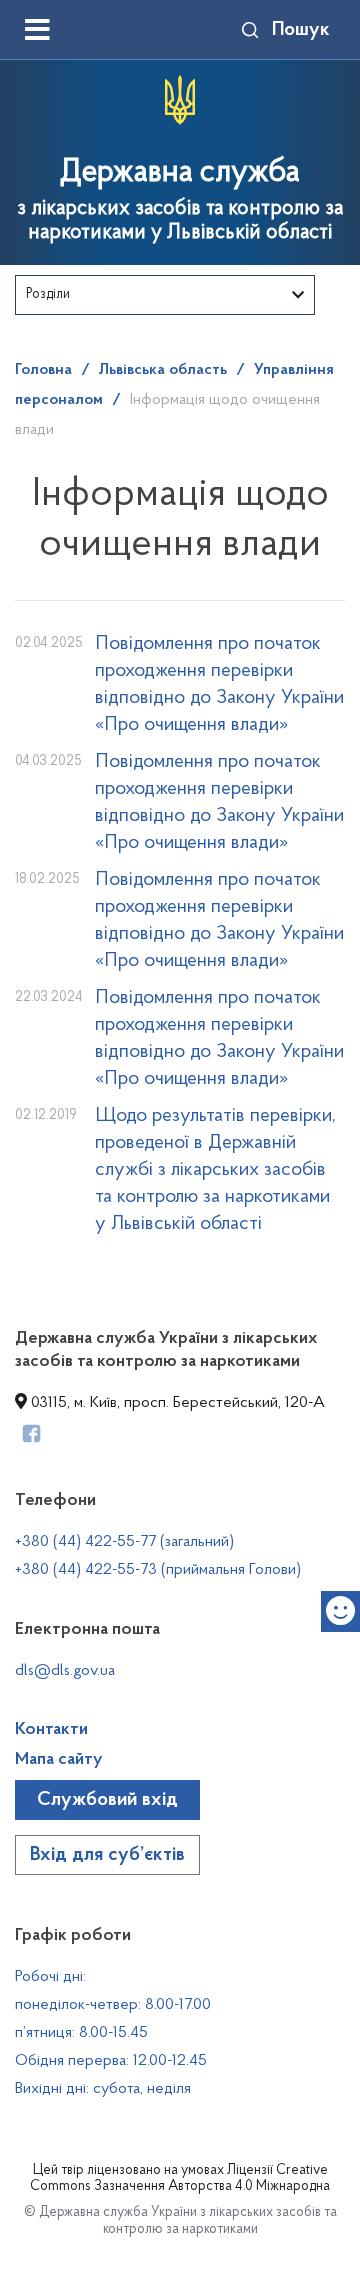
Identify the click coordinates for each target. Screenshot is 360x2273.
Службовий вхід (107, 1800)
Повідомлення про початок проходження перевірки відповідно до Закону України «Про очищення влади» (219, 684)
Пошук (301, 30)
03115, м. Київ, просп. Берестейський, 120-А (176, 1403)
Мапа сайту (59, 1760)
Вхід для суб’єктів (107, 1855)
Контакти (51, 1730)
